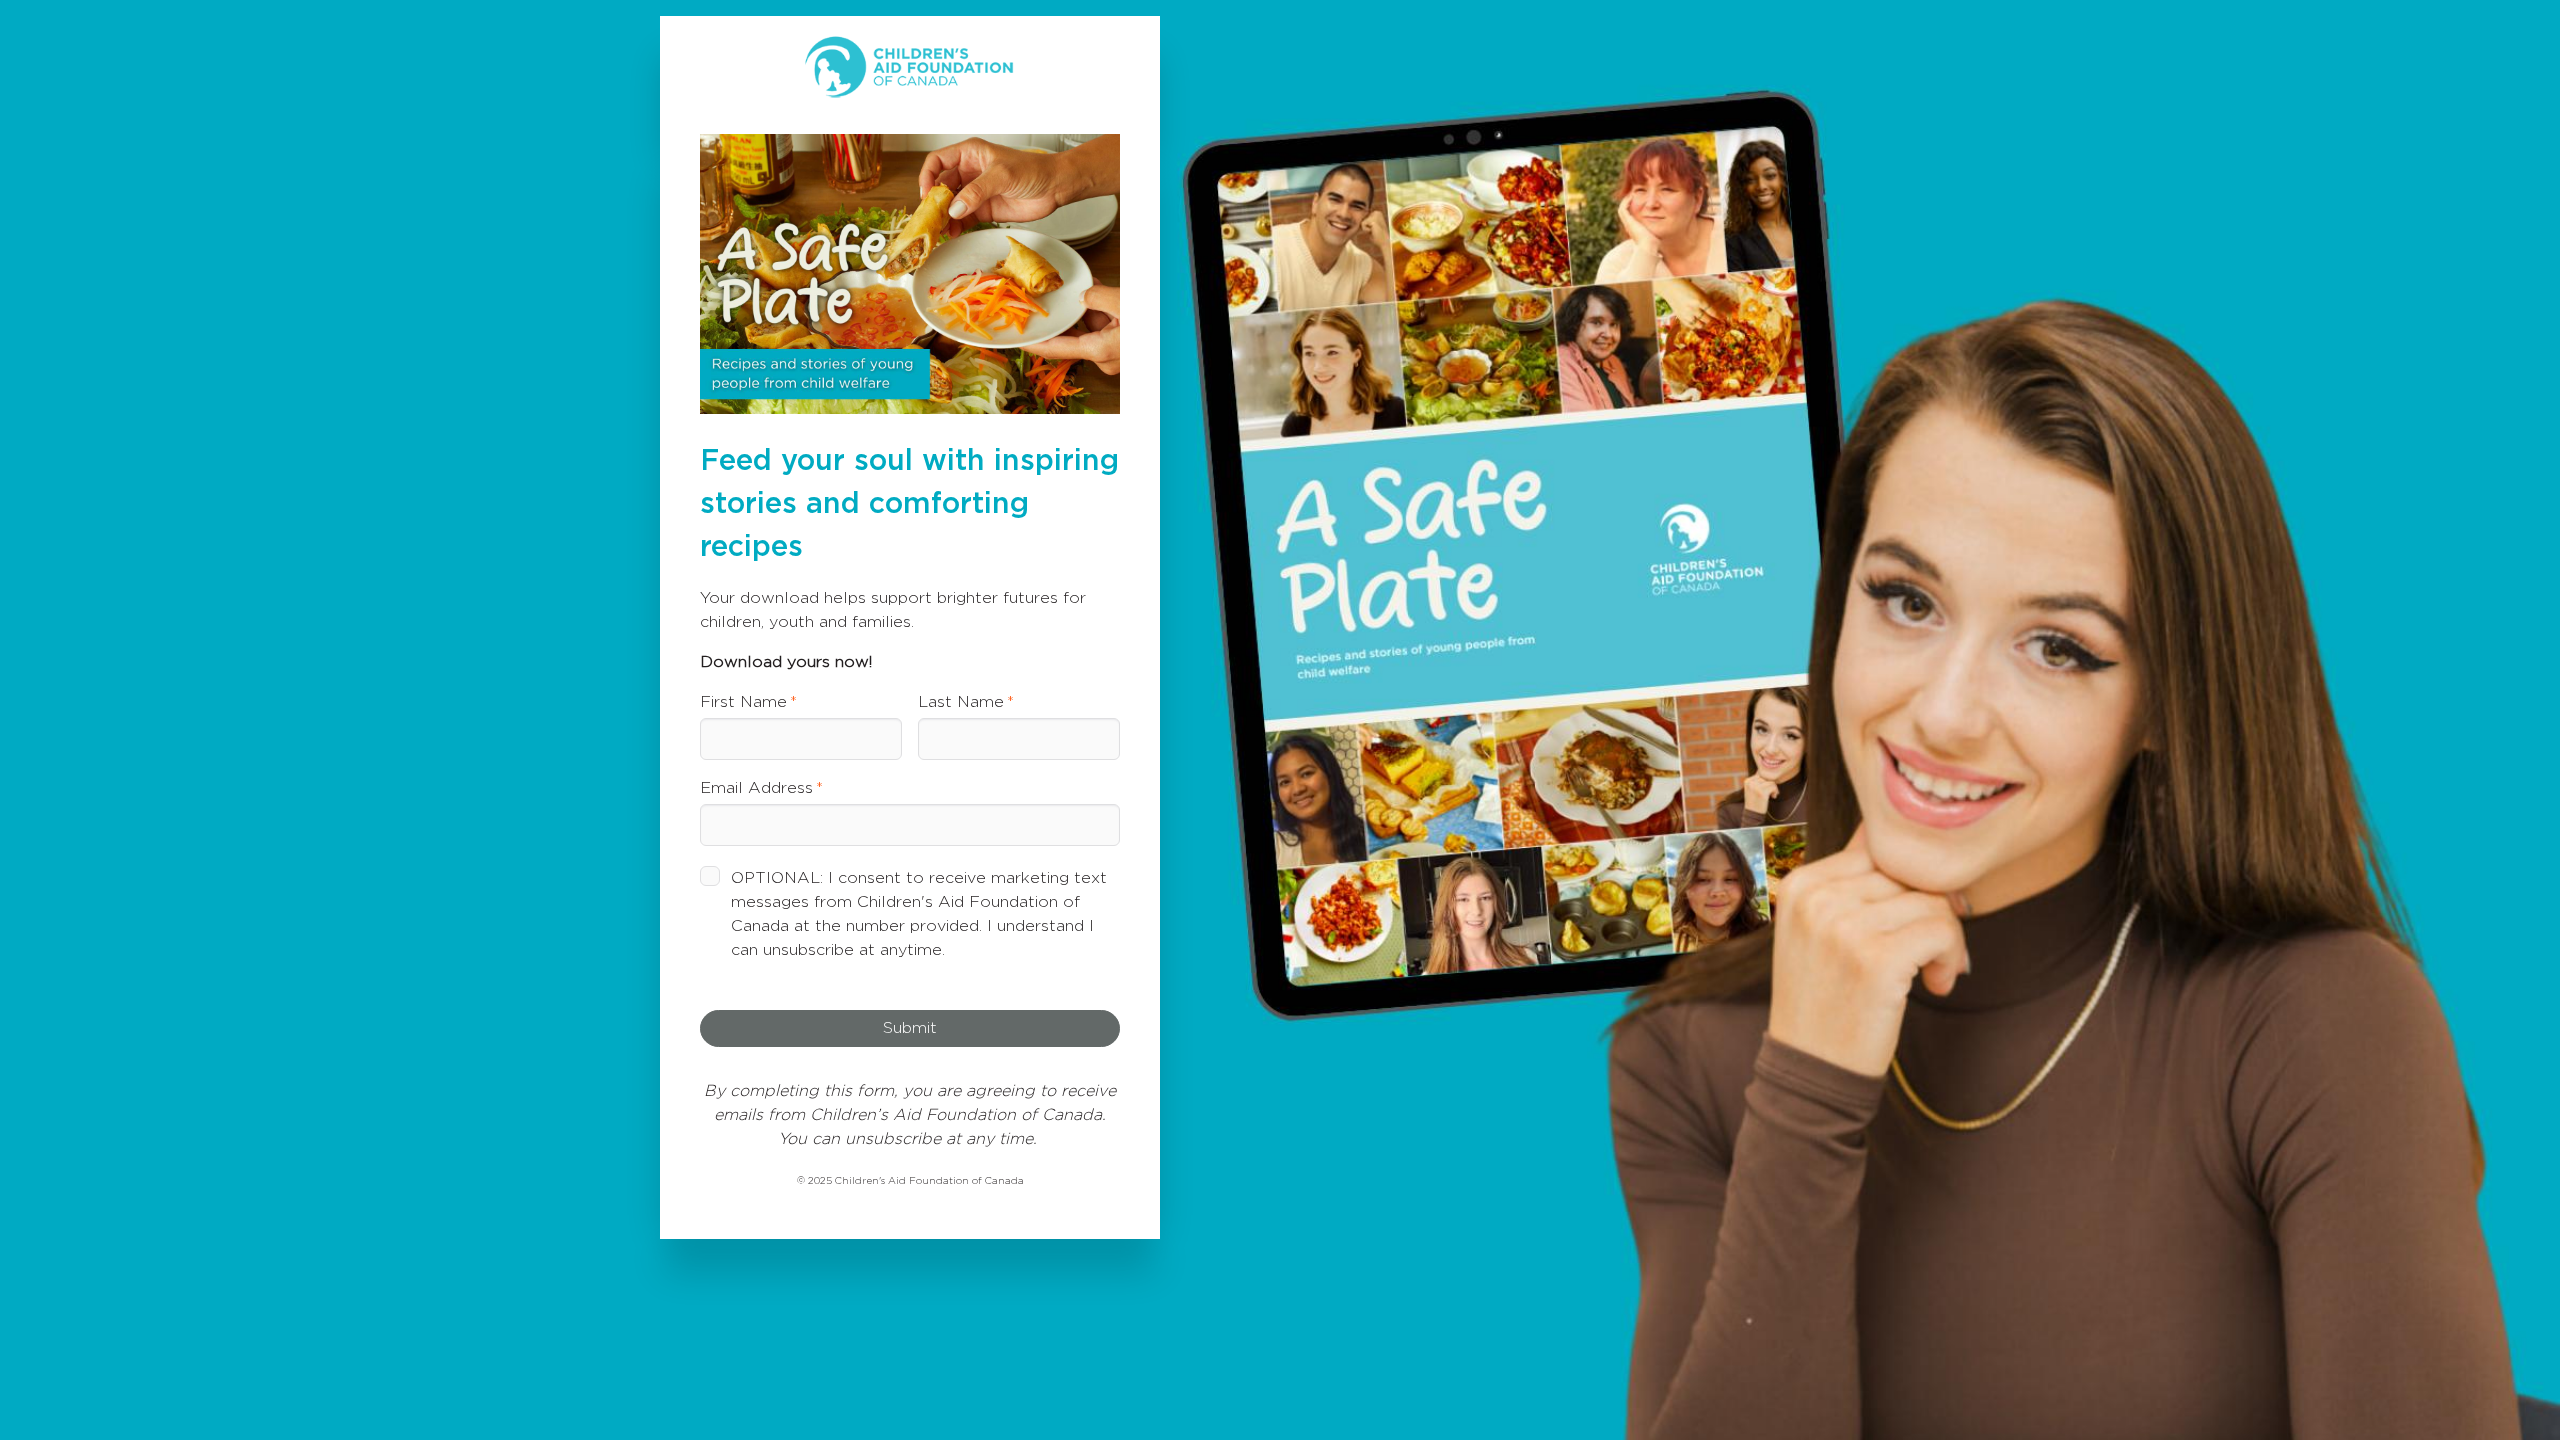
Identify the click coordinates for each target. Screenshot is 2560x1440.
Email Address (756, 788)
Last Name (961, 702)
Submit (910, 1028)
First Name (743, 702)
